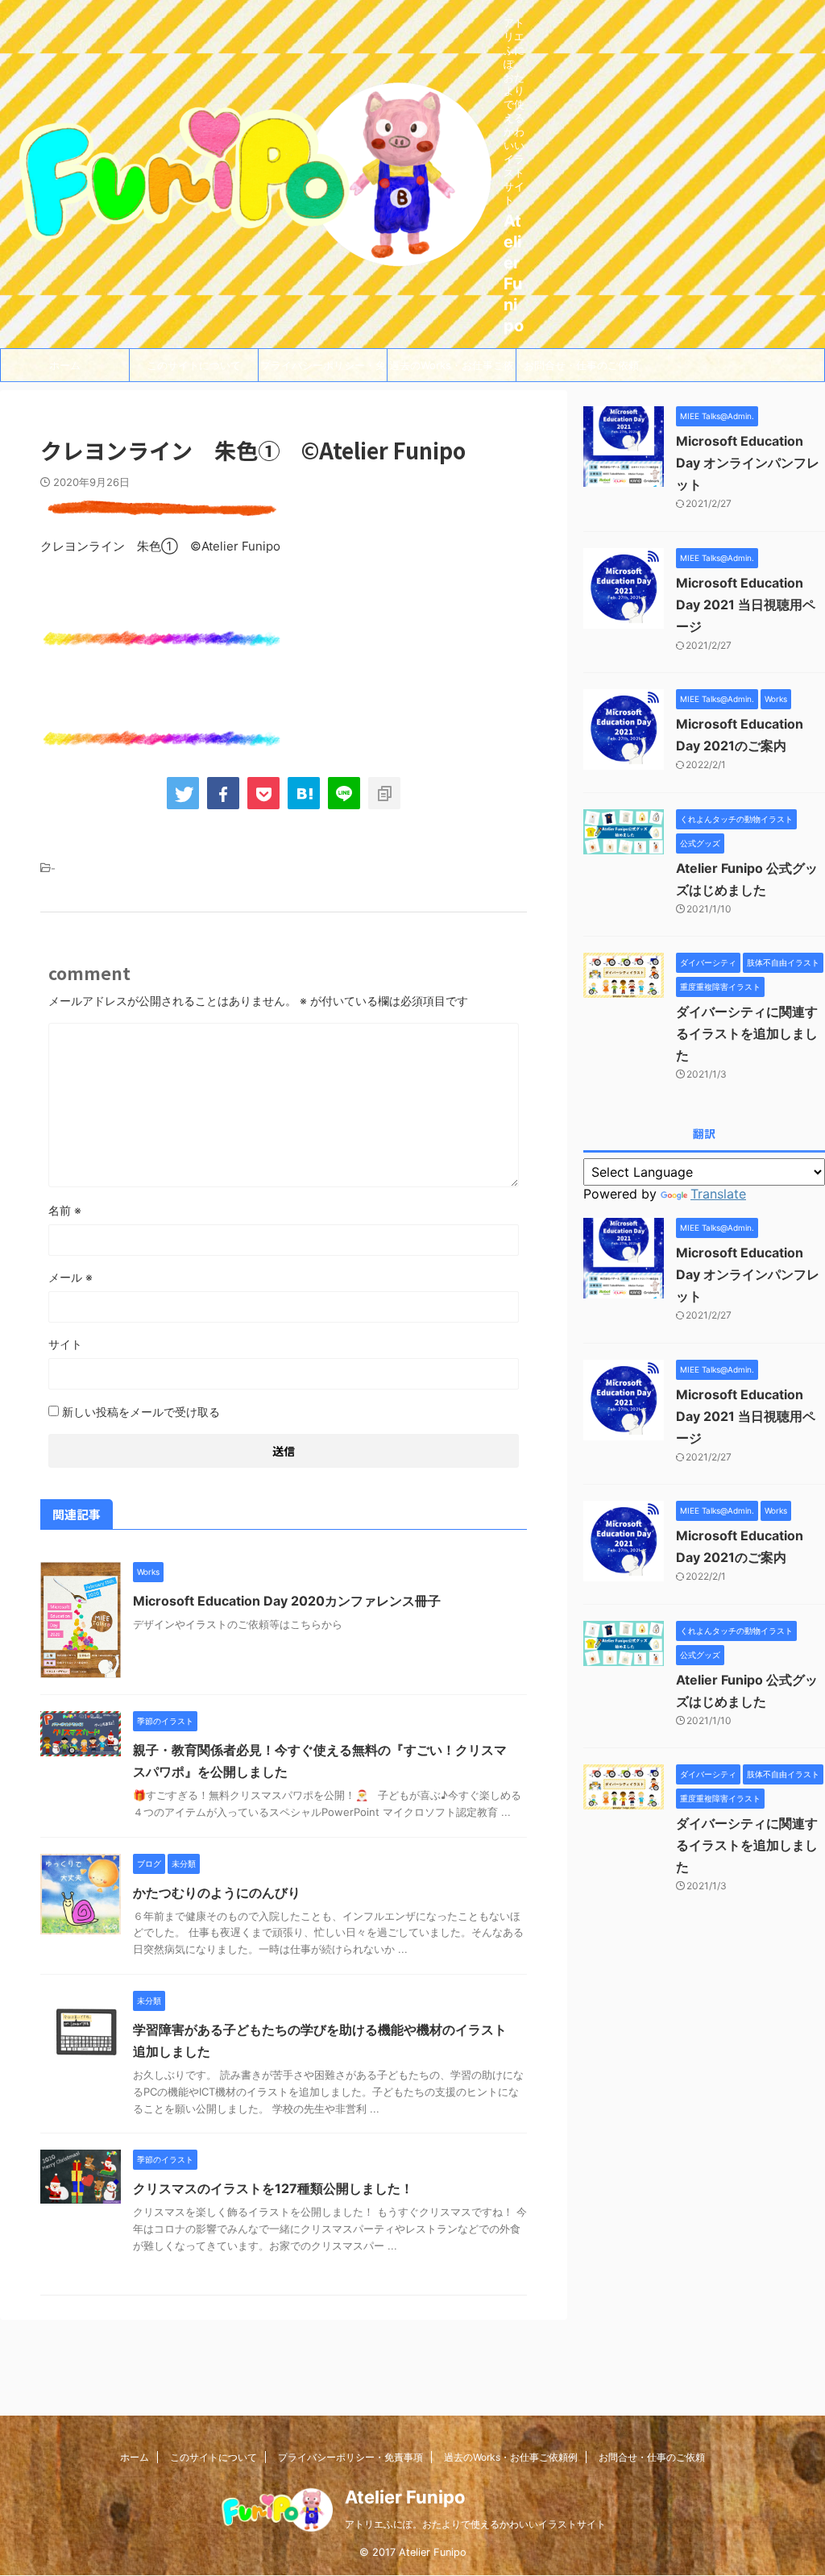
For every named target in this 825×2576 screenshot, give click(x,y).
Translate (718, 1194)
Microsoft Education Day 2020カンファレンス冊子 (287, 1601)
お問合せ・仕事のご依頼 (581, 365)
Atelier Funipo (405, 2497)
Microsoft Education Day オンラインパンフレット (748, 463)
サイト (65, 1344)
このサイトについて (194, 365)
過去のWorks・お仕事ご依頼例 (452, 370)
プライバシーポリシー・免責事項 (323, 370)
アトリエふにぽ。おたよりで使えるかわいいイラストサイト (475, 2524)
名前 (65, 1210)
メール (70, 1277)
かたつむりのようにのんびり (217, 1893)
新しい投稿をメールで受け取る (141, 1412)
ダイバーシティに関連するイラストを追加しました (747, 1033)
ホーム (65, 365)
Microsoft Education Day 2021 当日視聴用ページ (746, 605)
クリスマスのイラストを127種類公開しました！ (273, 2188)
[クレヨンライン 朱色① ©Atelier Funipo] (304, 793)
